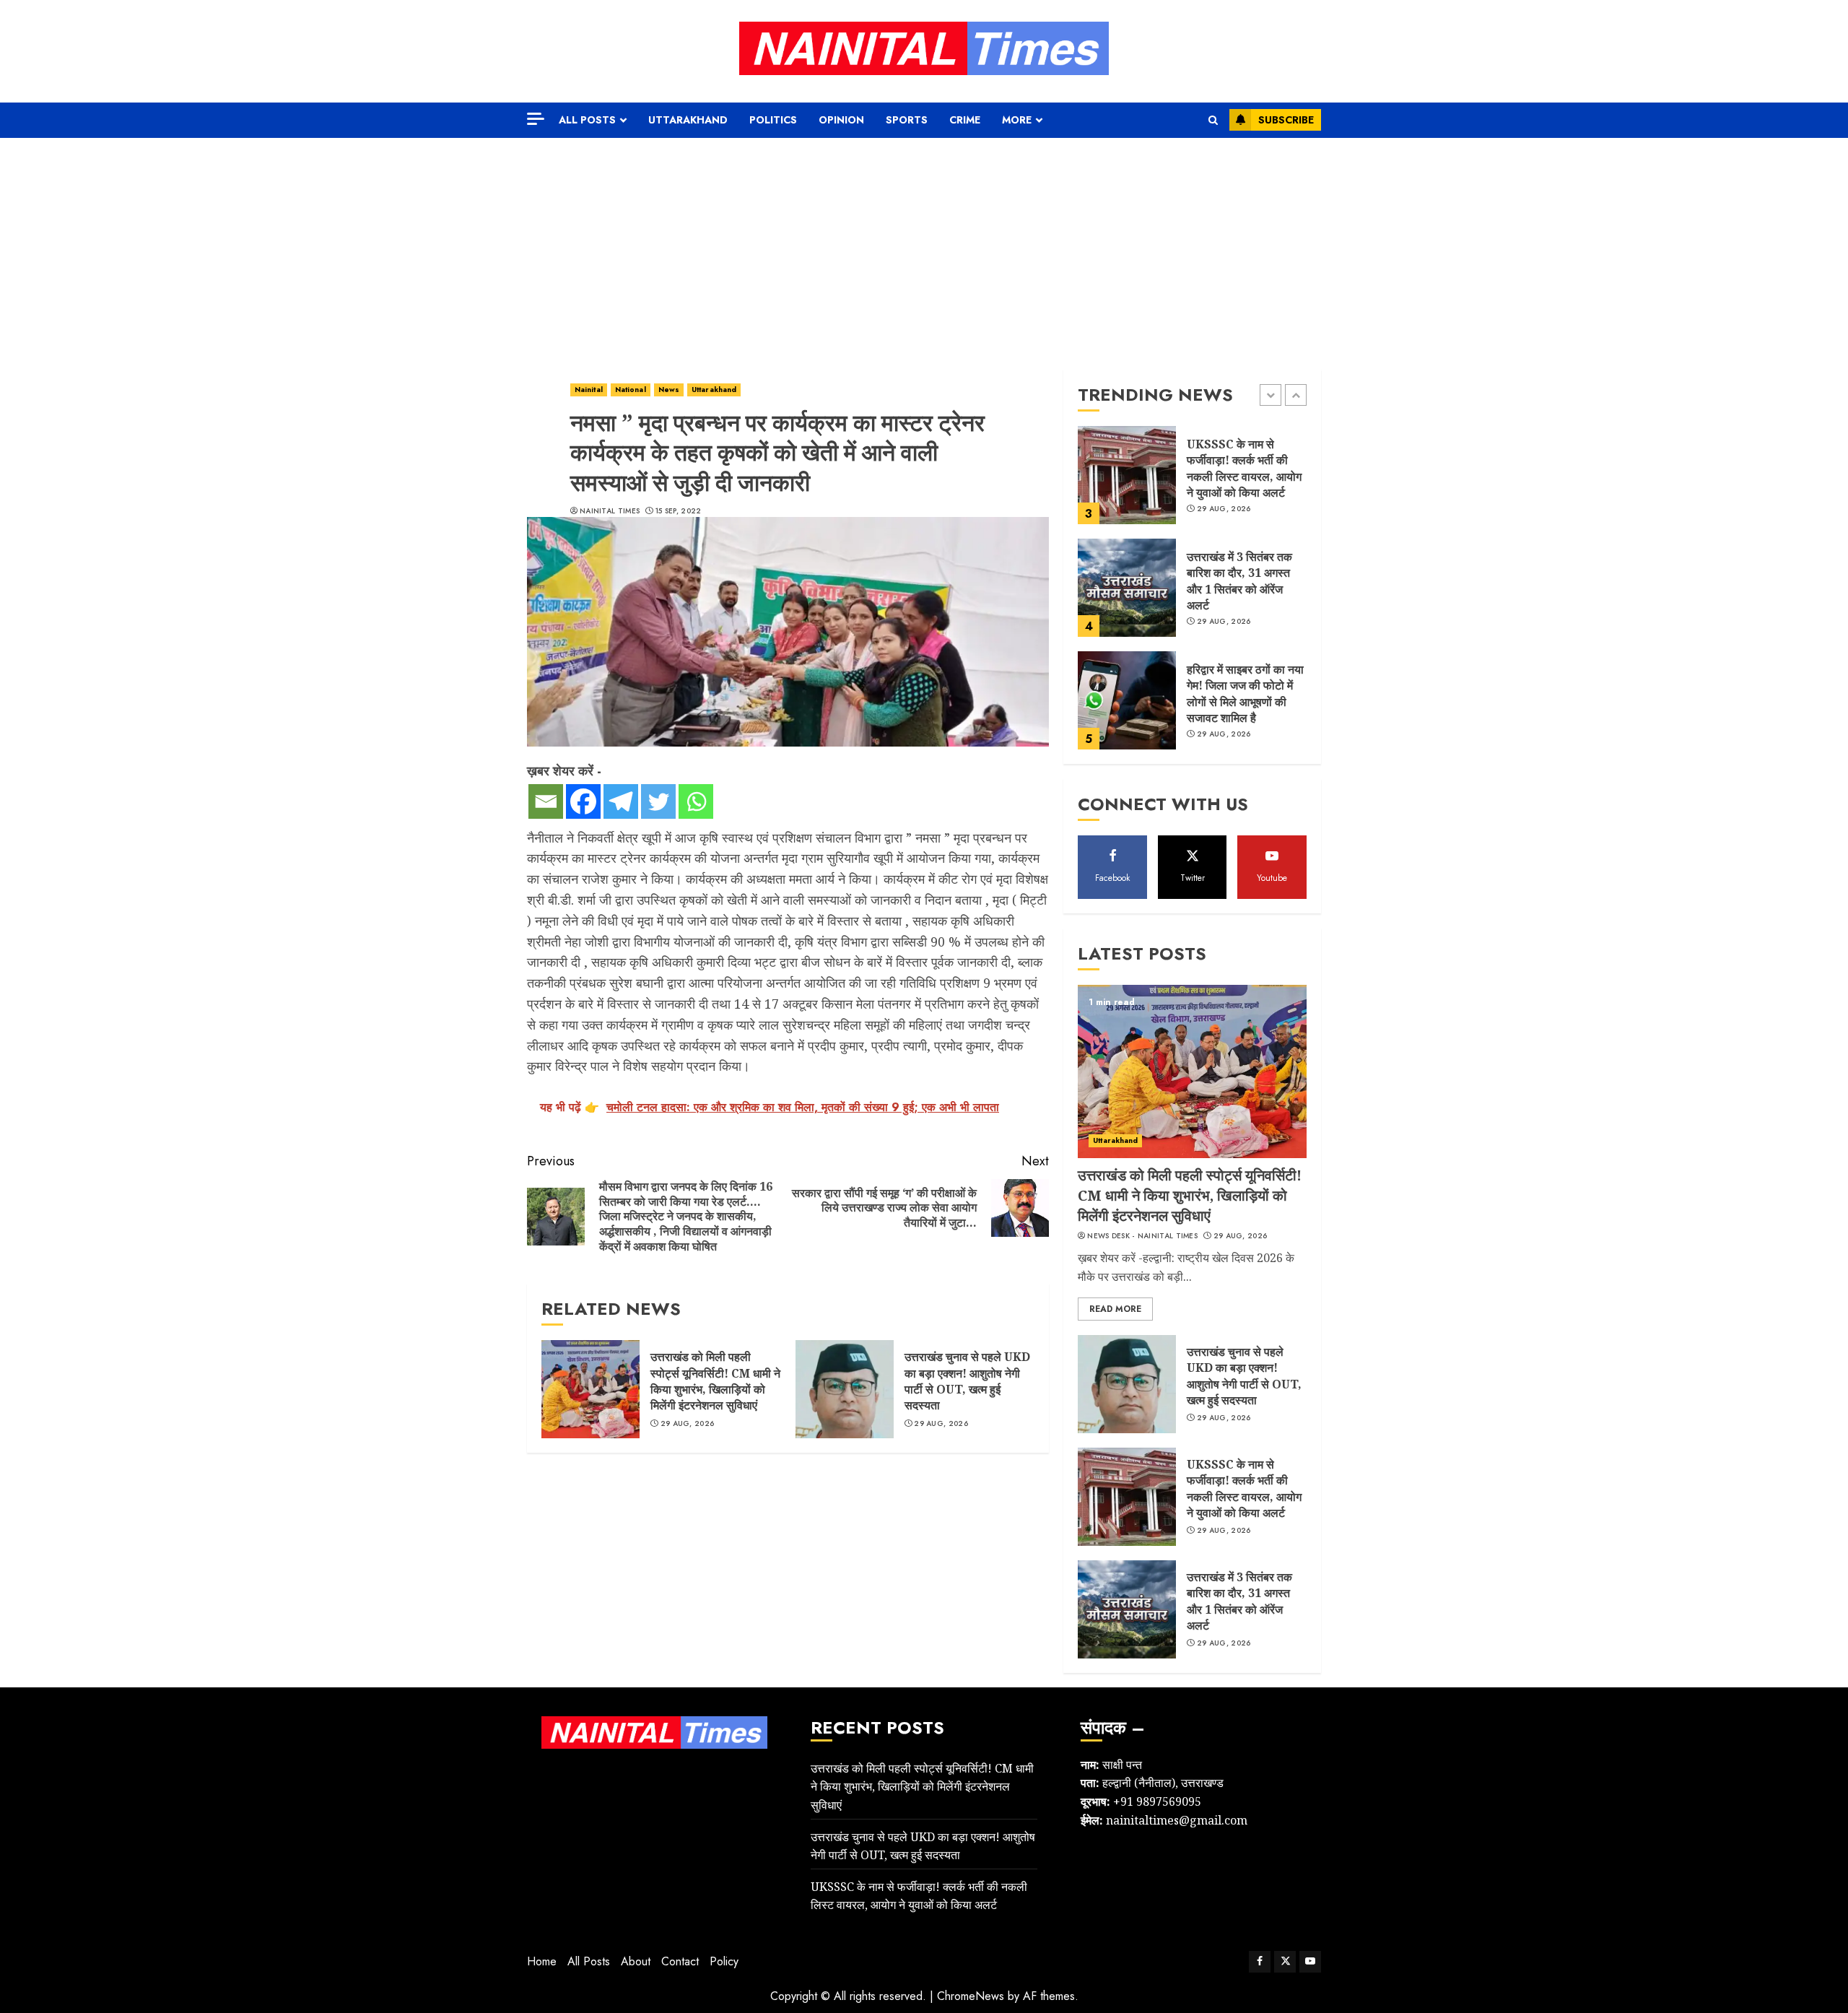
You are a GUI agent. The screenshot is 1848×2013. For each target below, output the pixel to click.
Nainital (589, 390)
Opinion (841, 120)
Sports (907, 120)
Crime (965, 120)
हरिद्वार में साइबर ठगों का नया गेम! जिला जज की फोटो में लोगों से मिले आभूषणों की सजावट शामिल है (1245, 694)
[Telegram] (621, 801)
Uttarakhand (688, 120)
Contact (680, 1961)
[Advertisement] (924, 246)
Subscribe (1286, 120)
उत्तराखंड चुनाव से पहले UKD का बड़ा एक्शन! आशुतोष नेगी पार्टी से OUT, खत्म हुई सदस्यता (967, 1381)
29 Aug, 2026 (688, 1424)
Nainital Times (610, 511)
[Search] (1213, 120)
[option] (1192, 482)
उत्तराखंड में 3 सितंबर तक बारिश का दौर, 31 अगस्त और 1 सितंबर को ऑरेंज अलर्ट (1239, 581)
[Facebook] (583, 801)
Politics (773, 120)
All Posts (587, 120)
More (1017, 120)
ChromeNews (971, 1996)
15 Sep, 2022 (679, 511)
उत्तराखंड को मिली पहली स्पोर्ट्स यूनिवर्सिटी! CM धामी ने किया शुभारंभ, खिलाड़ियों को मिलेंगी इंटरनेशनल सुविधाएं (715, 1381)
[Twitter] (658, 801)
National (631, 390)
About (636, 1961)
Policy (724, 1961)
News (669, 390)
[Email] (546, 801)
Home (542, 1961)
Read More (1115, 1309)
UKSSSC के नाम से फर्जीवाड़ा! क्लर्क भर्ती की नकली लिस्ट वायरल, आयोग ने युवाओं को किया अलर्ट (1244, 468)
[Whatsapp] (696, 801)
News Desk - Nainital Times (1142, 1236)
